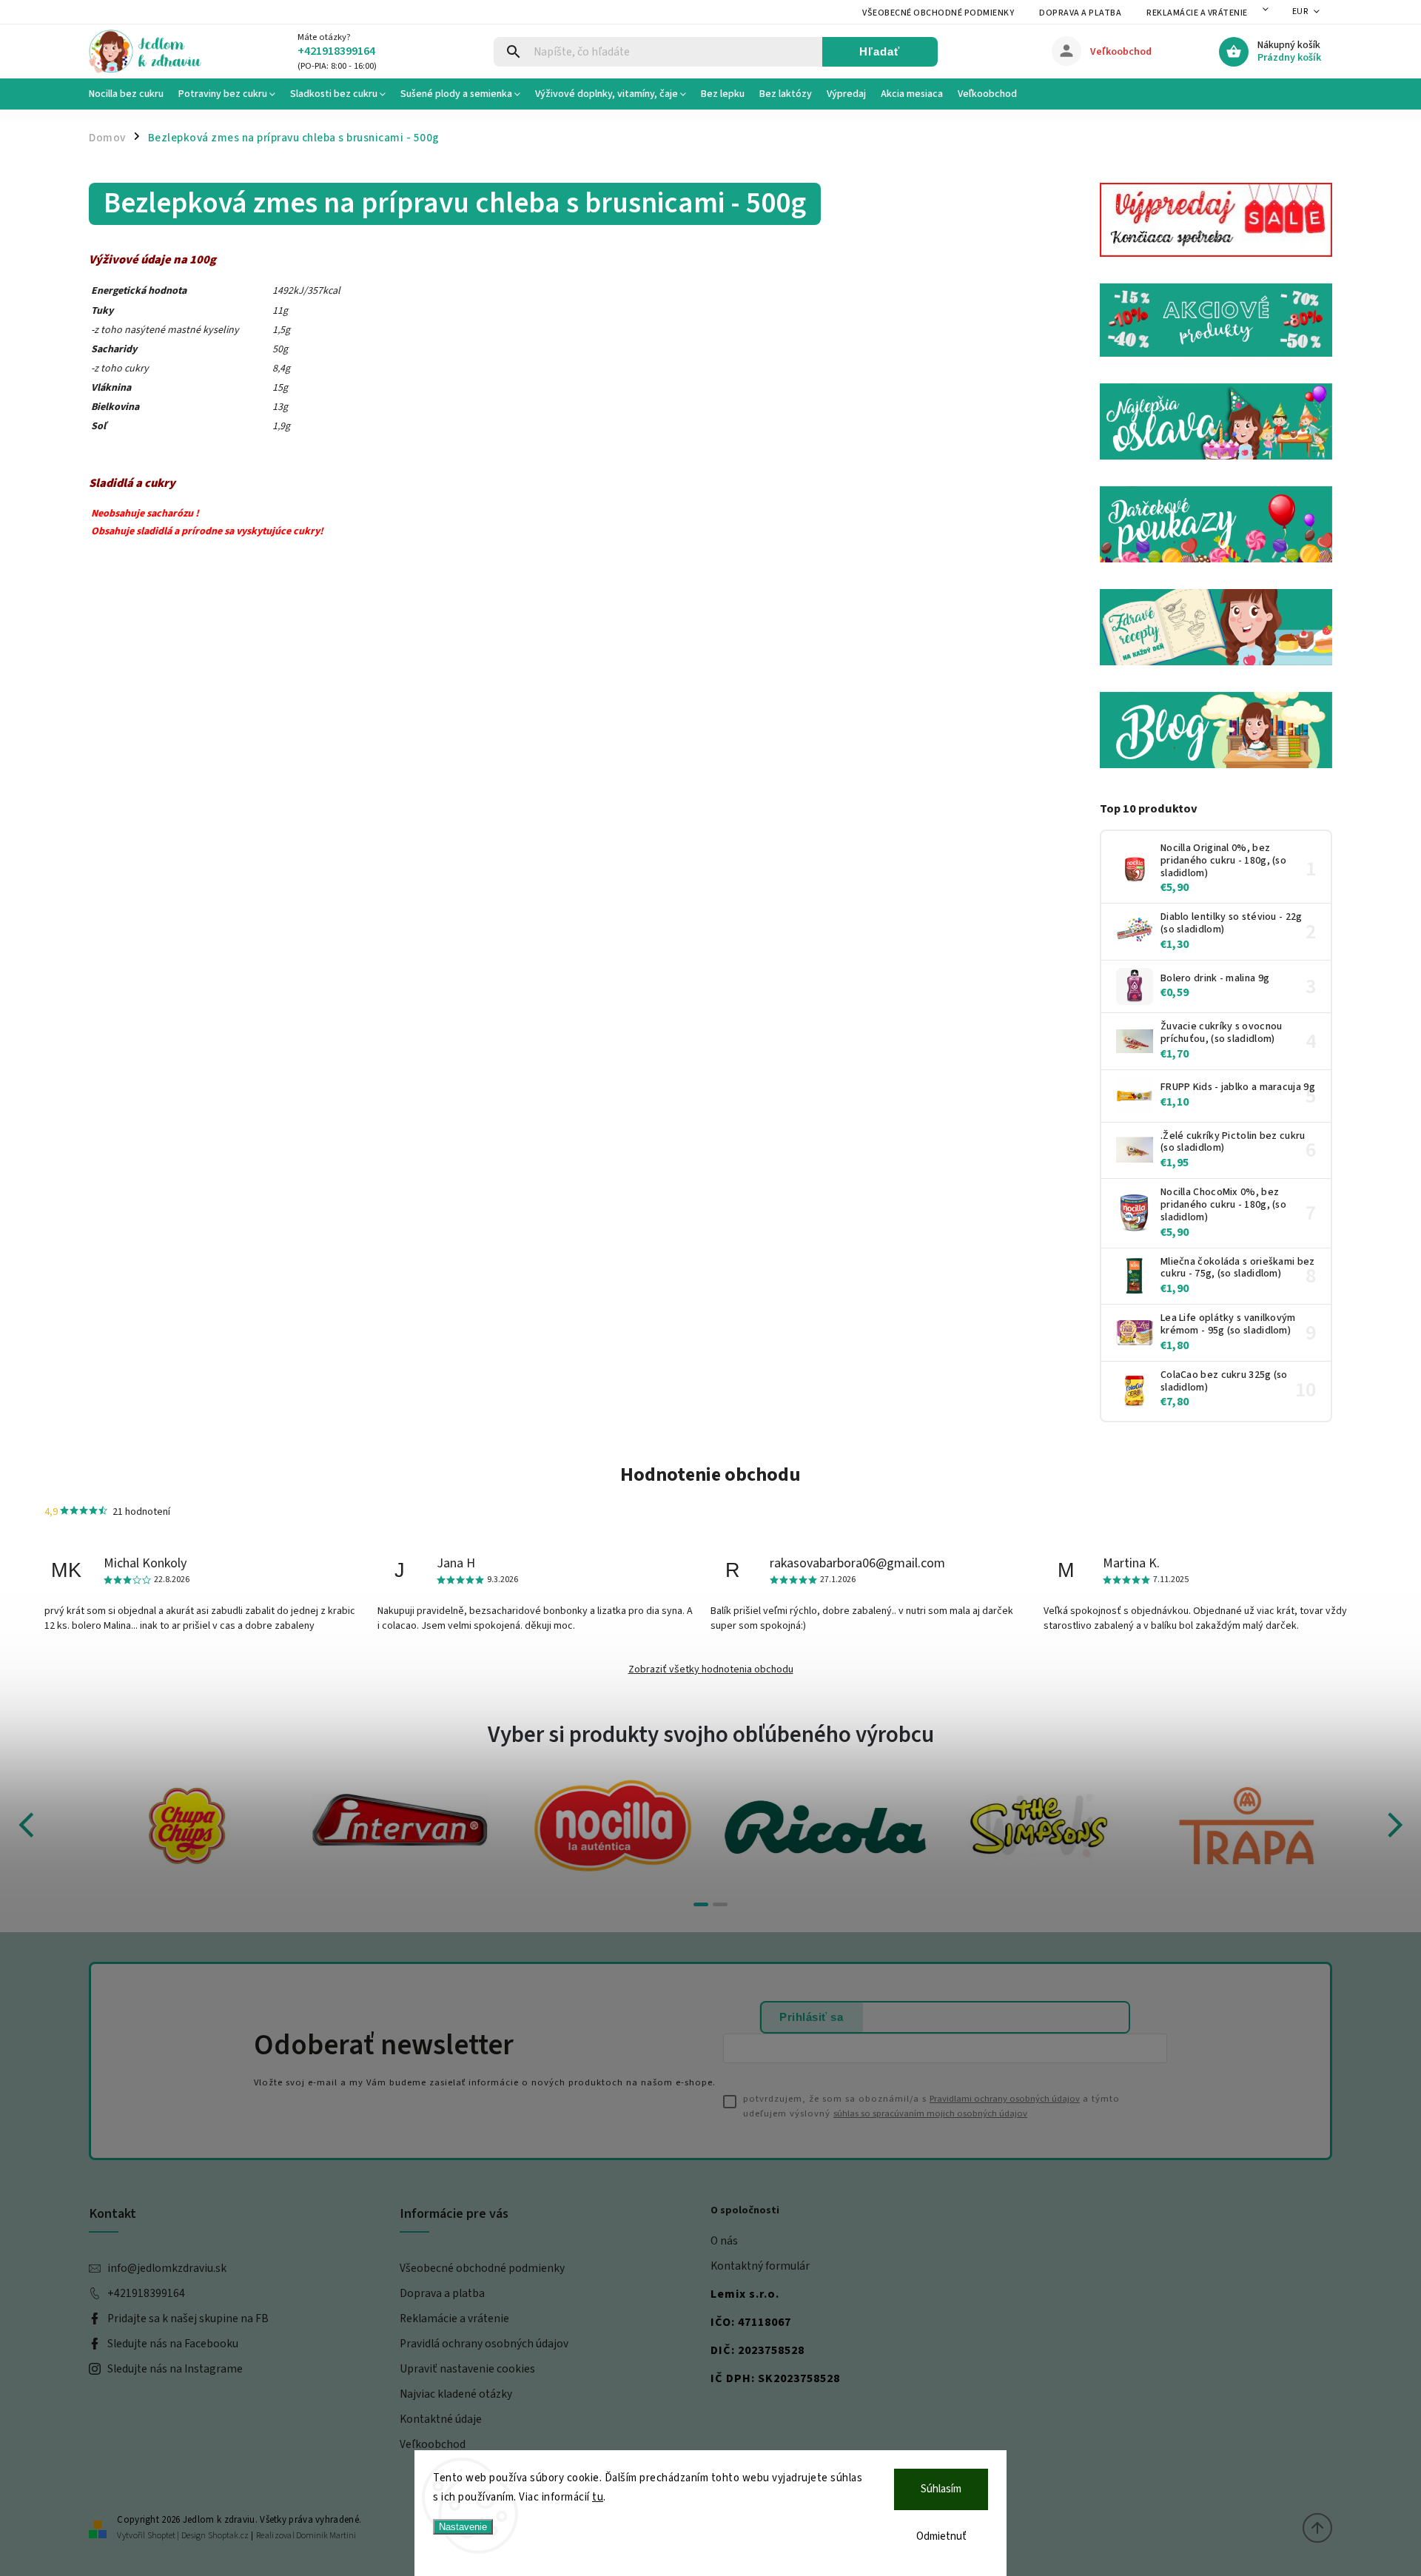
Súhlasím (941, 2489)
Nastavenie (463, 2527)
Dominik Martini (326, 2536)
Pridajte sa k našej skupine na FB (188, 2318)
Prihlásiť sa (811, 2017)
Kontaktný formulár (760, 2266)
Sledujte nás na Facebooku (173, 2344)
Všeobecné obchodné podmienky (938, 13)
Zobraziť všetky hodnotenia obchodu (711, 1669)
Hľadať (880, 51)
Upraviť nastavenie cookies (467, 2369)
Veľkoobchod (433, 2444)
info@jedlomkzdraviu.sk (167, 2268)
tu (598, 2497)
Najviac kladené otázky (456, 2394)
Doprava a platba (1080, 13)
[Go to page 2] (720, 1904)
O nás (724, 2241)
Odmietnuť (941, 2536)
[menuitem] (130, 94)
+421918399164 (146, 2293)
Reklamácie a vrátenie (1197, 13)
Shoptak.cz (228, 2536)
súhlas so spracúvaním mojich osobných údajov (930, 2113)
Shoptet (161, 2536)
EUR (1300, 11)
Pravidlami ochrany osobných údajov (1005, 2099)
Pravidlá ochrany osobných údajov (484, 2344)
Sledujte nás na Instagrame (175, 2369)
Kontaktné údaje (441, 2419)
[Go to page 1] (701, 1904)
